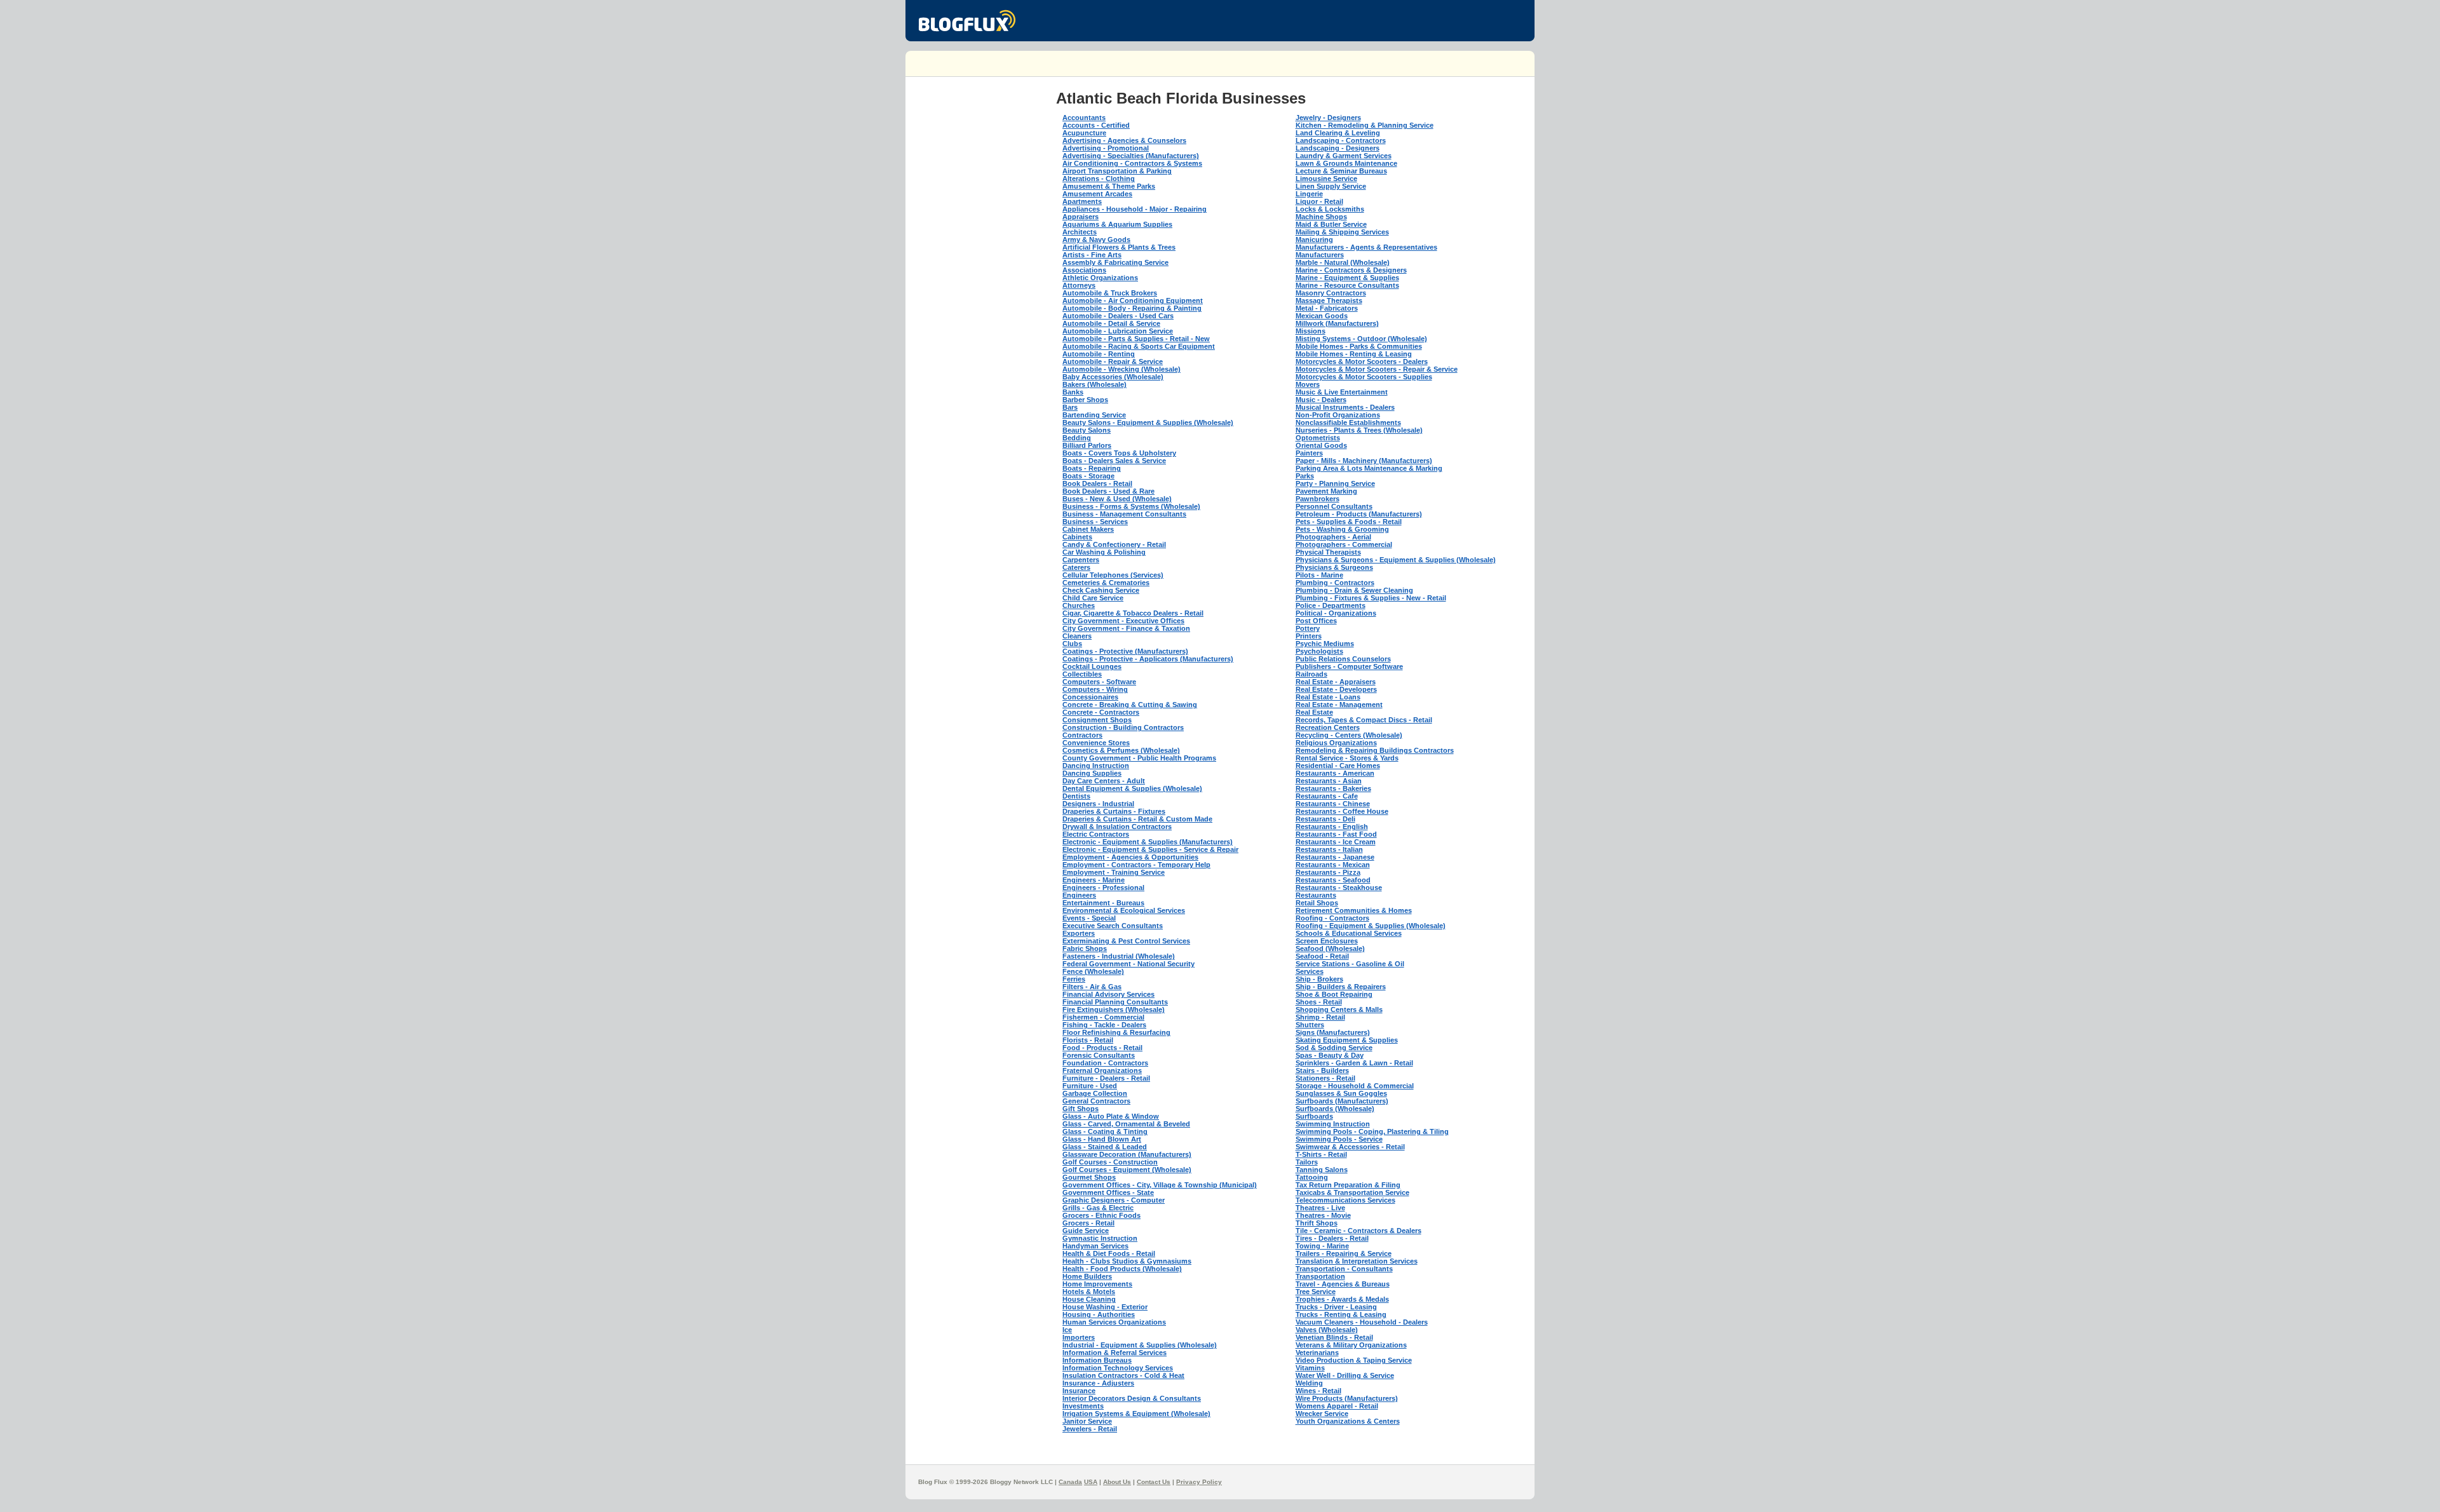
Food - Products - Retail (1102, 1048)
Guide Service (1086, 1231)
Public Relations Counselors (1343, 659)
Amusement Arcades (1097, 194)
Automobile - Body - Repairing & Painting (1132, 308)
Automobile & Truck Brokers (1110, 293)
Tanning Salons (1322, 1170)
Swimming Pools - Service (1339, 1139)
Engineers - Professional (1103, 888)
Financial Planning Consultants (1115, 1002)
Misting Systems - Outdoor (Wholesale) (1361, 339)
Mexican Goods (1322, 316)
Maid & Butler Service (1331, 224)
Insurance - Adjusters (1098, 1383)
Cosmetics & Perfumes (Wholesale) (1121, 750)
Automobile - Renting (1099, 354)
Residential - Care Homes (1338, 766)
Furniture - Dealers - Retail (1106, 1078)
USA (1091, 1482)
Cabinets (1077, 537)
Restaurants (1316, 895)
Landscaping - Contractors (1341, 140)
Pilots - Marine (1319, 575)
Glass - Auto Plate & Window (1111, 1116)
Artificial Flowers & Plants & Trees (1119, 247)
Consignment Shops (1097, 720)
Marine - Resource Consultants (1347, 285)
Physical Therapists (1328, 552)
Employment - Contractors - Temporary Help (1136, 865)
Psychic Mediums (1325, 644)
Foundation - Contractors (1105, 1063)
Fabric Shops (1085, 948)
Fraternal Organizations (1102, 1070)
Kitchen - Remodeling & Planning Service (1365, 125)
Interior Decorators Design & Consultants (1132, 1398)
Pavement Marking (1326, 491)
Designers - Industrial (1098, 804)
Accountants (1084, 118)
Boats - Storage (1088, 476)
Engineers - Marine (1094, 880)
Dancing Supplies (1092, 773)
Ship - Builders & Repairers (1341, 987)
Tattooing (1312, 1177)
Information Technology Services (1118, 1368)
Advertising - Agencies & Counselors (1124, 140)
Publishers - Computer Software (1349, 666)
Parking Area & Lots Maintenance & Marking (1369, 468)
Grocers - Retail (1088, 1223)
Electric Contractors (1096, 834)
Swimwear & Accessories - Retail (1350, 1147)
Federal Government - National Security (1128, 964)
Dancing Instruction (1096, 766)
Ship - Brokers (1319, 979)
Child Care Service (1093, 598)
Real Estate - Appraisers (1336, 682)
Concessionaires (1090, 697)
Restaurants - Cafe (1327, 796)
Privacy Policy (1199, 1482)
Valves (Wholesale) (1327, 1330)
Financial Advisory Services (1108, 994)
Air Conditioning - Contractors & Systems (1132, 163)
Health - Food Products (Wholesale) (1122, 1269)
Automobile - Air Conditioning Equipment (1133, 300)
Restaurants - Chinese (1333, 804)
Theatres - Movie (1323, 1215)
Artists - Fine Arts (1092, 255)
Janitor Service (1087, 1421)
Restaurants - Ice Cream (1336, 842)
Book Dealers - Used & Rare (1108, 491)
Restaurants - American (1335, 773)
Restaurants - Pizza (1328, 872)
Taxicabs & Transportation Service (1352, 1192)
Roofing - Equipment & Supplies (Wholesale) (1371, 926)
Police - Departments (1331, 605)
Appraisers (1081, 217)
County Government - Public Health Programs (1139, 758)
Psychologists (1319, 651)
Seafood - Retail (1322, 956)
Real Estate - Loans (1328, 697)
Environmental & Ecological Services (1124, 910)
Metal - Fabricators (1327, 308)
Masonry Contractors (1331, 293)
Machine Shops (1321, 217)
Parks (1305, 476)
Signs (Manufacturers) (1333, 1032)
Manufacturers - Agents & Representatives (1366, 247)
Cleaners (1077, 636)
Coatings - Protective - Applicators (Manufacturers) (1148, 659)
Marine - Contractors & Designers (1351, 270)
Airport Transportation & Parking (1117, 171)
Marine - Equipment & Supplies (1347, 278)
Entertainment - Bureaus (1103, 903)
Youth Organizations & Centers (1348, 1421)
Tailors (1307, 1162)
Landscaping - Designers (1338, 148)
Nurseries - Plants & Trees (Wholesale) (1359, 430)
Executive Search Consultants (1113, 926)
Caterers (1076, 567)
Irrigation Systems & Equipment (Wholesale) (1136, 1414)
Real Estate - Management (1339, 705)
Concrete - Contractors (1101, 712)
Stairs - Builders (1322, 1070)
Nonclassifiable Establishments (1348, 422)
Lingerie (1309, 194)
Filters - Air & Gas (1092, 987)
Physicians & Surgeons (1334, 567)
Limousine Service (1326, 179)
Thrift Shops (1317, 1223)
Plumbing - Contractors (1335, 583)
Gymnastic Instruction (1100, 1238)
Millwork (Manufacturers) (1337, 323)
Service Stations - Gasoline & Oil (1350, 964)
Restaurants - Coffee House (1342, 811)
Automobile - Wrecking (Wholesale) (1122, 369)
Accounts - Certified (1096, 125)
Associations (1084, 270)
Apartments (1082, 201)
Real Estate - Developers (1336, 689)
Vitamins (1310, 1368)
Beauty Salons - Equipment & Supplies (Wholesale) (1148, 422)
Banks (1073, 392)
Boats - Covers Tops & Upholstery (1119, 453)
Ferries (1074, 979)
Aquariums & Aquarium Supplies (1117, 224)
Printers (1309, 636)
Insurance (1079, 1391)
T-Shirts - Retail (1321, 1154)
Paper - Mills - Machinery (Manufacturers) (1364, 461)
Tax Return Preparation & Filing (1348, 1185)
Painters (1309, 453)
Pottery (1308, 628)
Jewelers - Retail (1090, 1429)
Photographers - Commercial (1344, 544)
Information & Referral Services (1115, 1353)
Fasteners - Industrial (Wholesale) (1119, 956)
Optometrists (1318, 438)
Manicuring (1314, 240)
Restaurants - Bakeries (1333, 788)
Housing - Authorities (1099, 1314)
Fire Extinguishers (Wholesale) (1114, 1009)
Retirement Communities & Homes (1354, 910)
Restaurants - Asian (1329, 781)
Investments (1083, 1406)
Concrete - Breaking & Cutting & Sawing (1130, 705)
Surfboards (1314, 1116)
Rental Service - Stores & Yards (1347, 758)
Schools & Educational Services (1349, 933)
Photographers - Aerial (1333, 537)
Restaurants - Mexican (1333, 865)
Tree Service (1316, 1292)
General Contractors (1096, 1101)
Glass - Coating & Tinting (1105, 1131)
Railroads (1311, 674)
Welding (1309, 1383)
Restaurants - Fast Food (1336, 834)
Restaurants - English (1332, 827)
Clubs (1072, 644)
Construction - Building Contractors (1123, 727)
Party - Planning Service (1335, 483)
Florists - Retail (1088, 1040)
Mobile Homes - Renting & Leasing (1354, 354)
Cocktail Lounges (1092, 666)
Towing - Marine (1322, 1246)
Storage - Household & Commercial (1355, 1086)
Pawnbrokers (1318, 499)
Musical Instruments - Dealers (1345, 407)
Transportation (1320, 1276)
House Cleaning (1089, 1299)
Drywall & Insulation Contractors (1117, 827)
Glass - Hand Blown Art (1102, 1139)
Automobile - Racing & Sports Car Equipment (1139, 346)
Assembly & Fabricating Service (1115, 262)
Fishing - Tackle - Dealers (1104, 1025)
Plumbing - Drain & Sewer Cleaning (1354, 590)
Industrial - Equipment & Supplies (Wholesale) (1140, 1345)
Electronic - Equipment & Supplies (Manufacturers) (1148, 842)
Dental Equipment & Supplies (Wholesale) (1132, 788)
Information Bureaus (1097, 1360)
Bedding (1077, 438)
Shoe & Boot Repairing (1334, 994)
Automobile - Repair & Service (1113, 361)
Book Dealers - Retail (1097, 483)
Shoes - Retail (1319, 1002)
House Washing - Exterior (1105, 1307)
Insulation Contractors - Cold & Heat (1123, 1375)
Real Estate (1314, 712)
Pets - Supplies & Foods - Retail (1349, 522)
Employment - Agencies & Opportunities (1130, 857)
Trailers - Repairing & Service (1344, 1253)
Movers (1308, 384)
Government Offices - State (1108, 1192)
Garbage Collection (1095, 1093)
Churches (1079, 605)
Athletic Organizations (1100, 278)
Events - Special (1089, 918)
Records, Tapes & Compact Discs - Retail (1364, 720)
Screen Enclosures (1327, 941)
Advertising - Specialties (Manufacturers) (1131, 156)
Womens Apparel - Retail (1337, 1406)
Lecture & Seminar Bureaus (1341, 171)
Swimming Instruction (1333, 1124)
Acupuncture (1084, 133)
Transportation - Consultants (1344, 1269)
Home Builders (1087, 1276)
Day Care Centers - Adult (1104, 781)
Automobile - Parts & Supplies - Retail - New (1136, 339)
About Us (1117, 1482)
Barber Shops (1085, 400)
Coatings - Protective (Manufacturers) (1125, 651)
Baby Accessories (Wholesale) (1113, 377)
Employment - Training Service (1114, 872)
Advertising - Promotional (1106, 148)
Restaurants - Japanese (1335, 857)
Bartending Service (1094, 415)
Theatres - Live (1320, 1208)
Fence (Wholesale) (1093, 971)
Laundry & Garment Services (1344, 156)
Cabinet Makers (1088, 529)
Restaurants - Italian (1329, 849)
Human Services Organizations (1114, 1322)
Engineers (1079, 895)
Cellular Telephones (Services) (1113, 575)
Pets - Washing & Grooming (1342, 529)
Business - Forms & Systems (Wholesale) (1131, 506)
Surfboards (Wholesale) (1335, 1109)
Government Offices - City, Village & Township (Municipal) (1160, 1185)
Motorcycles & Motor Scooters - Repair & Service (1377, 369)
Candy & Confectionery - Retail (1114, 544)
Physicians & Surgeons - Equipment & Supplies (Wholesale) (1396, 560)
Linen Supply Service (1331, 186)
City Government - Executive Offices (1123, 621)
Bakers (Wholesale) (1095, 384)
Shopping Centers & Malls (1339, 1009)
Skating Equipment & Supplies (1347, 1040)
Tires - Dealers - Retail (1332, 1238)
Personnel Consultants (1334, 506)
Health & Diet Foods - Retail (1109, 1253)
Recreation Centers (1328, 727)
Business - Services (1095, 522)
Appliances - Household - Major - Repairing (1135, 209)
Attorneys (1079, 285)
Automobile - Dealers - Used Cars (1118, 316)
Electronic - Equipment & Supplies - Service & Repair (1150, 849)
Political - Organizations (1336, 613)
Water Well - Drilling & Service (1345, 1375)
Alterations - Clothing (1099, 179)
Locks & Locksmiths (1330, 209)
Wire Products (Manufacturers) (1347, 1398)
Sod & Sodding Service (1334, 1048)
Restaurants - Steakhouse (1339, 888)
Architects (1080, 232)
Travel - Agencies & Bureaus (1343, 1284)
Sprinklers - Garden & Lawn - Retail (1354, 1063)
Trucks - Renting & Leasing (1341, 1314)
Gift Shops (1081, 1109)
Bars (1070, 407)
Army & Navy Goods (1096, 240)
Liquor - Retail (1319, 201)
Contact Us (1154, 1482)
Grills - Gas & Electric (1098, 1208)
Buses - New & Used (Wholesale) (1117, 499)
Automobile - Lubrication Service (1118, 331)
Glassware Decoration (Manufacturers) (1127, 1154)
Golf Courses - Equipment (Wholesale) (1127, 1170)
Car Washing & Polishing (1104, 552)
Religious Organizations (1336, 743)
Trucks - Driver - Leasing (1336, 1307)
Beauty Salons (1087, 430)
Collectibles (1082, 674)
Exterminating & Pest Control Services (1126, 941)
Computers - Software (1099, 682)
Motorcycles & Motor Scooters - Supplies (1364, 377)
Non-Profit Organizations (1338, 415)
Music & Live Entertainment (1342, 392)
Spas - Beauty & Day (1330, 1055)
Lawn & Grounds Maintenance (1346, 163)
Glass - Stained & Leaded (1105, 1147)
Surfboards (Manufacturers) (1342, 1101)
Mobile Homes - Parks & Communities (1359, 346)
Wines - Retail (1318, 1391)
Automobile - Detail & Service (1111, 323)
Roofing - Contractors (1332, 918)
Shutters (1310, 1025)
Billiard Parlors (1087, 445)
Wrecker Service (1322, 1414)
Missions (1311, 331)
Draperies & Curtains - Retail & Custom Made (1137, 819)
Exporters (1079, 933)
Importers (1079, 1337)
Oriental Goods (1321, 445)
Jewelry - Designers (1328, 118)
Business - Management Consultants (1124, 514)
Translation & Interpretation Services (1357, 1261)
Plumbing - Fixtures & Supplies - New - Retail (1371, 598)
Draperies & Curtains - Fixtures (1114, 811)
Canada (1070, 1482)
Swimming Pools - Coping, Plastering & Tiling (1372, 1131)
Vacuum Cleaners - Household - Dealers (1362, 1322)
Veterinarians (1317, 1353)
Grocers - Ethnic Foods (1101, 1215)
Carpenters (1081, 560)
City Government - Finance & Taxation (1126, 628)
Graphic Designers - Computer (1114, 1200)
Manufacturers (1320, 255)
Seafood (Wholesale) (1330, 948)
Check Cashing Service (1101, 590)
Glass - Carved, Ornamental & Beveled (1126, 1124)
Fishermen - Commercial (1103, 1017)
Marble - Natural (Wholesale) (1343, 262)
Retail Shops (1317, 903)
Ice (1067, 1330)
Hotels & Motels (1089, 1292)
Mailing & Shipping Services (1342, 232)
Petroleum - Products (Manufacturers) (1359, 514)
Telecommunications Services (1345, 1200)
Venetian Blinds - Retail (1334, 1337)
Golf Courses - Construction (1110, 1162)
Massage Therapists (1329, 300)
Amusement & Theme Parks (1109, 186)
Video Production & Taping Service (1354, 1360)
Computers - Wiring (1095, 689)
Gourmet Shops (1089, 1177)
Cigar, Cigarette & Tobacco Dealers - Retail (1133, 613)
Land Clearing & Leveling (1338, 133)
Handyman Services (1095, 1246)
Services (1310, 971)
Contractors (1082, 735)
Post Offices (1316, 621)
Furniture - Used (1090, 1086)
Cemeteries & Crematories (1106, 583)
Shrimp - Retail (1320, 1017)
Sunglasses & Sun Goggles (1341, 1093)
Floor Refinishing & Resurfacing (1116, 1032)
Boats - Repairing (1092, 468)
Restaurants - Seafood (1333, 880)
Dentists (1076, 796)
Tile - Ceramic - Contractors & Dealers (1359, 1231)
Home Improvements (1097, 1284)
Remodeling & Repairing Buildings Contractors (1375, 750)
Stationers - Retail (1325, 1078)
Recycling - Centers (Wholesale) (1349, 735)
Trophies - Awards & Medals (1342, 1299)
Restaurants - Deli (1325, 819)
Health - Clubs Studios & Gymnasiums (1127, 1261)
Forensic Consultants (1099, 1055)
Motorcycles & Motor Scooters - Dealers (1362, 361)
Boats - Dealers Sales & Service (1114, 461)
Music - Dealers (1321, 400)
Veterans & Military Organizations (1351, 1345)
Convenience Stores (1096, 743)
